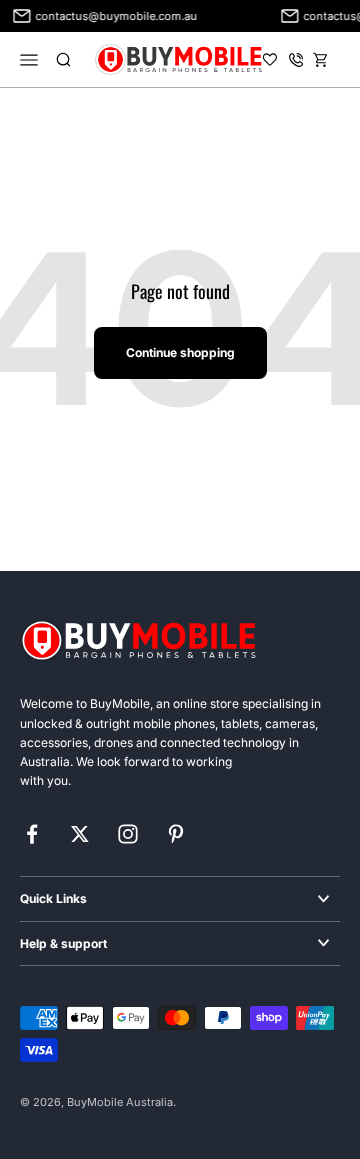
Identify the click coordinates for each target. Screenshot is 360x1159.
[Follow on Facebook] (32, 834)
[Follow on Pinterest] (176, 834)
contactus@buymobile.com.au (114, 16)
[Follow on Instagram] (128, 834)
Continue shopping (180, 352)
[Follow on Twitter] (80, 834)
